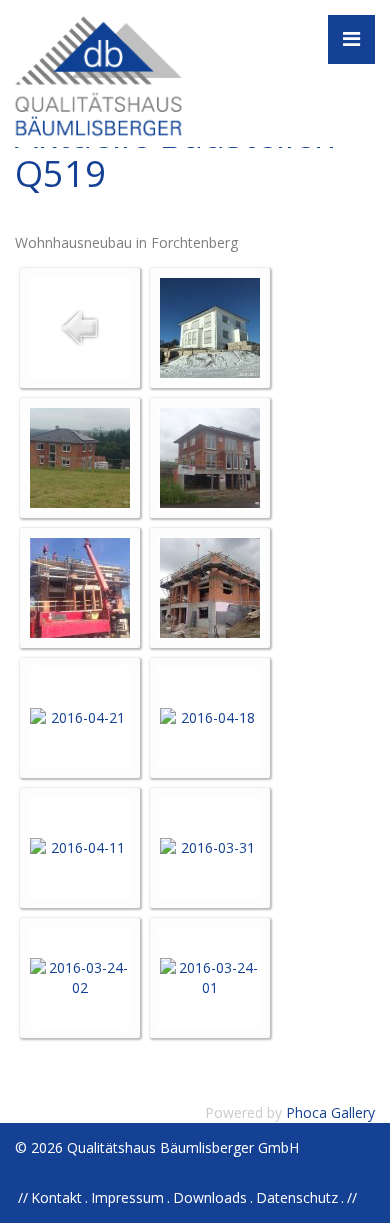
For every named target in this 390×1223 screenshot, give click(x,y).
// (352, 1197)
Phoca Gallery (330, 1112)
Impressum (127, 1197)
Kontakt (56, 1197)
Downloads (210, 1197)
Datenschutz (297, 1197)
